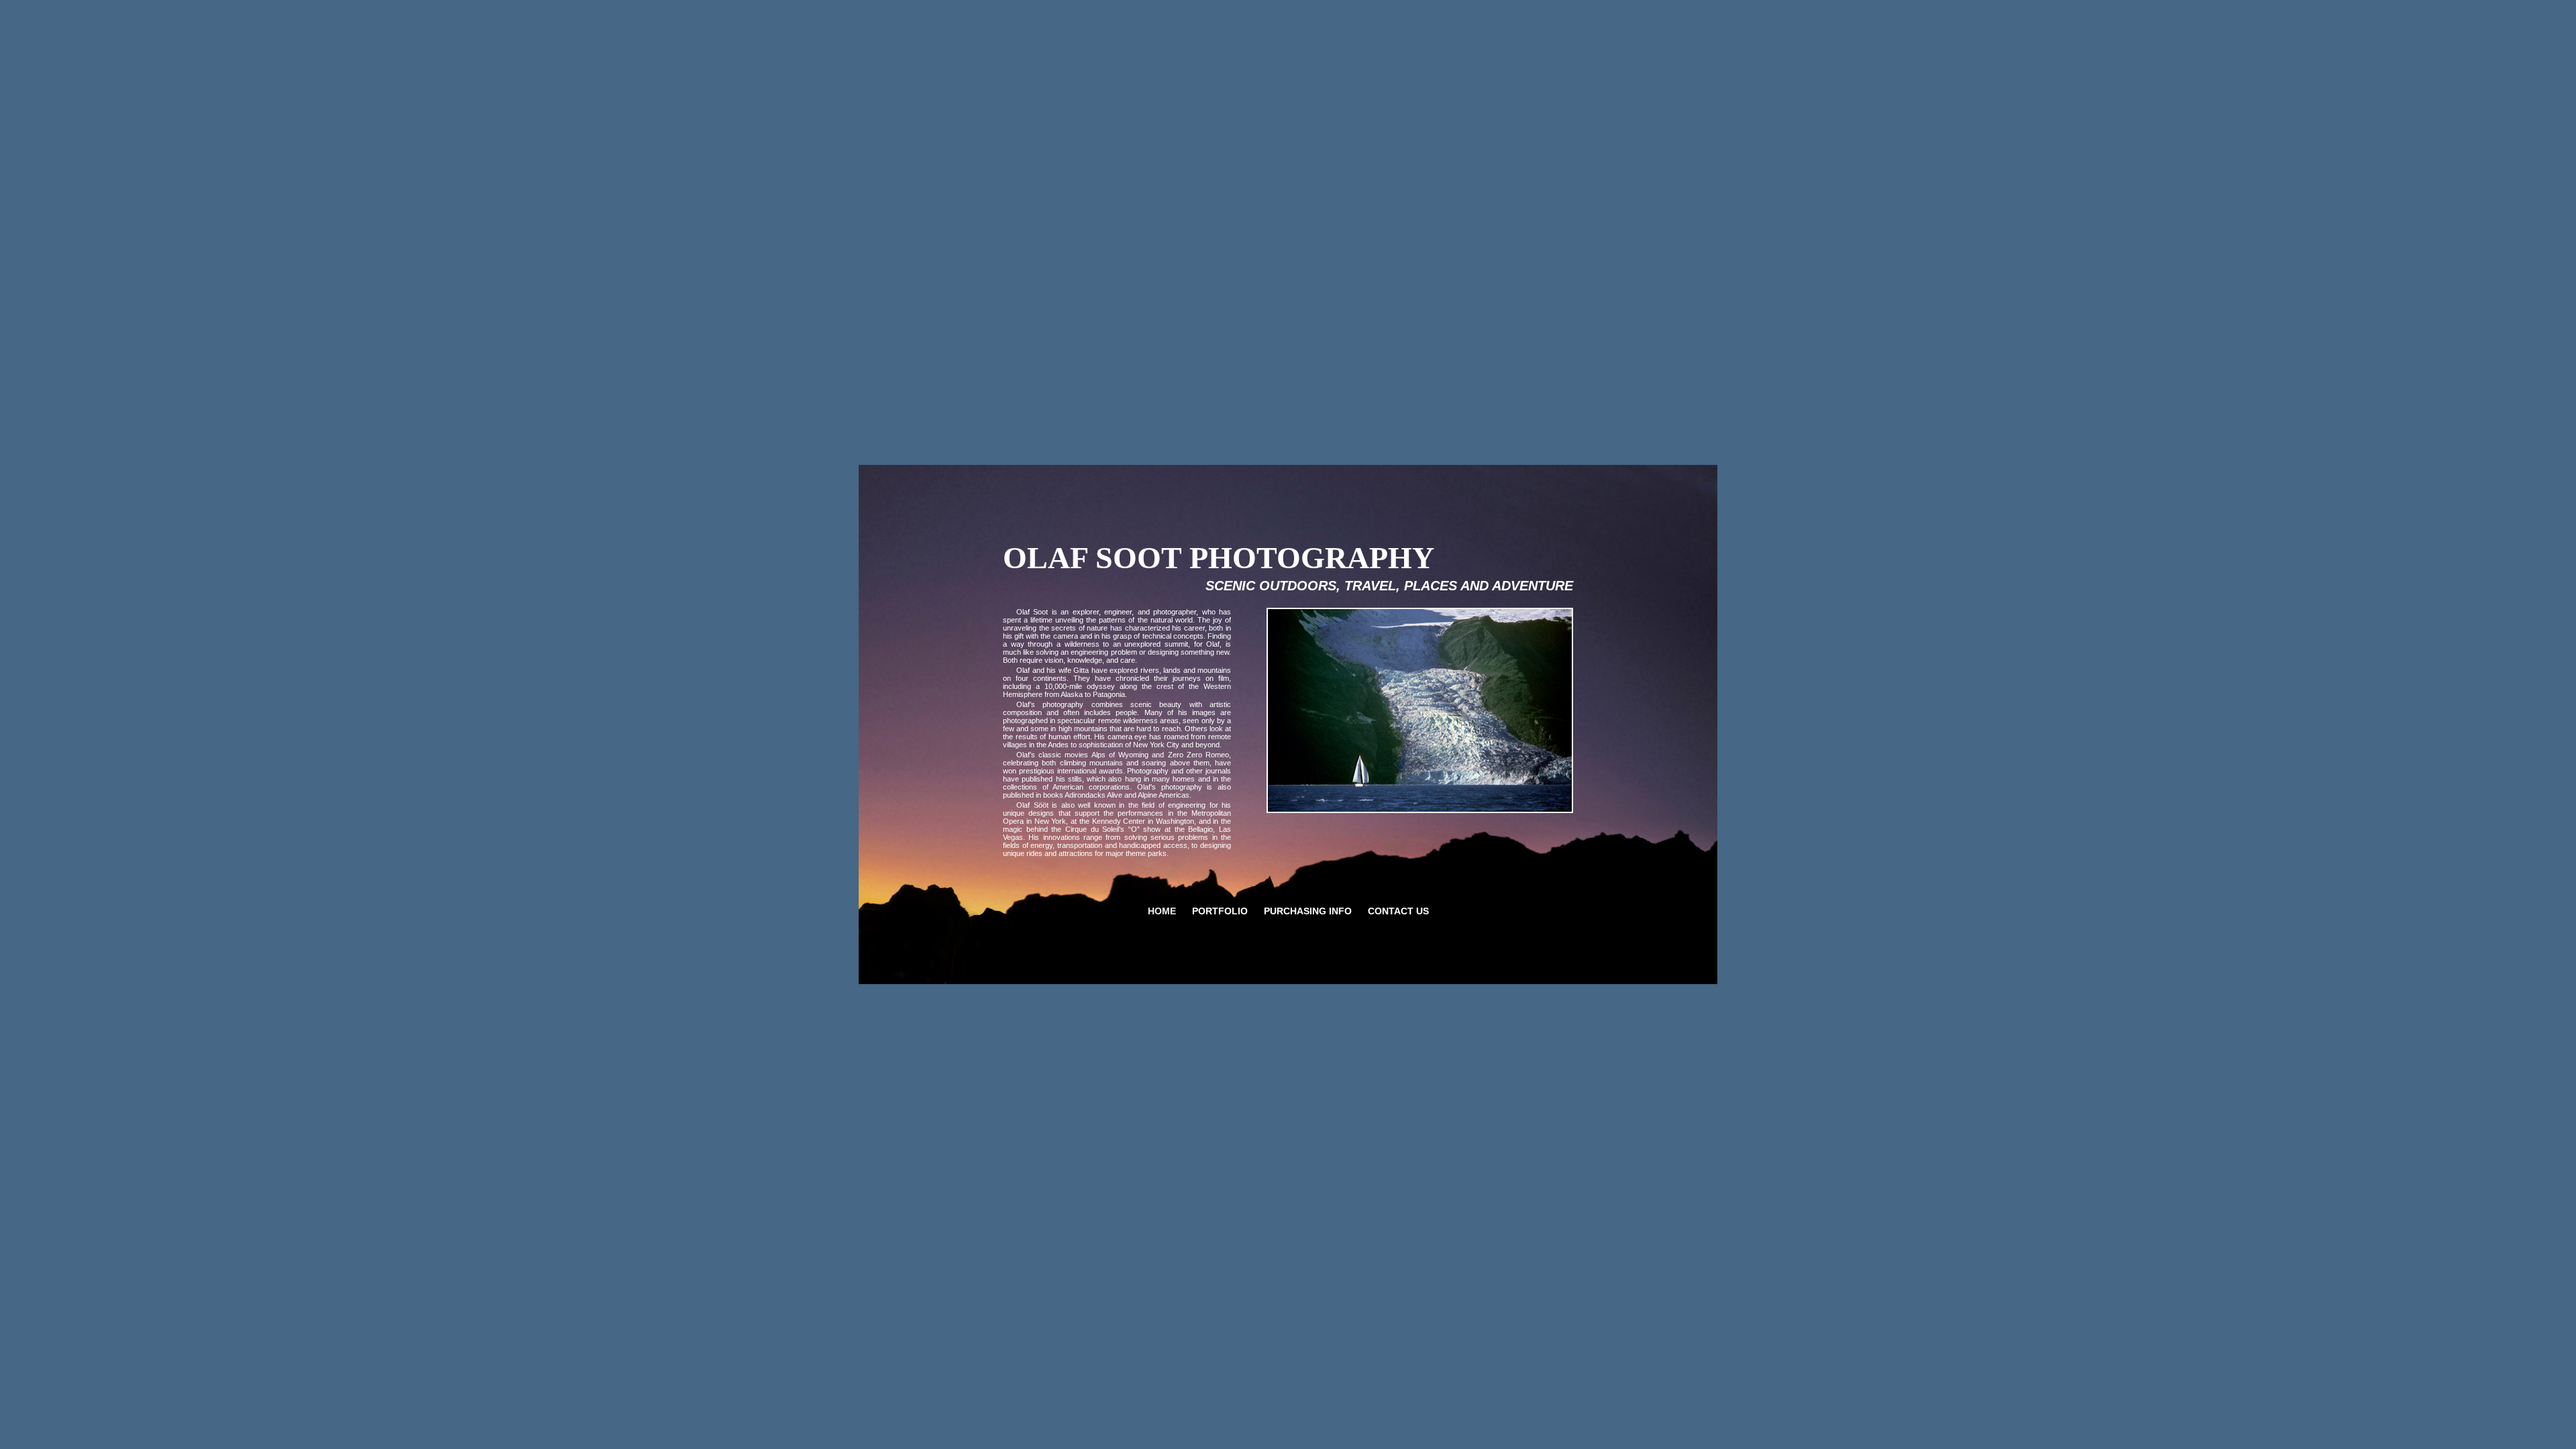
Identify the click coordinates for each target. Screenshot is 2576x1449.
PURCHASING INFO (1308, 911)
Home (1162, 911)
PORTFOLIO (1220, 911)
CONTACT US (1398, 911)
